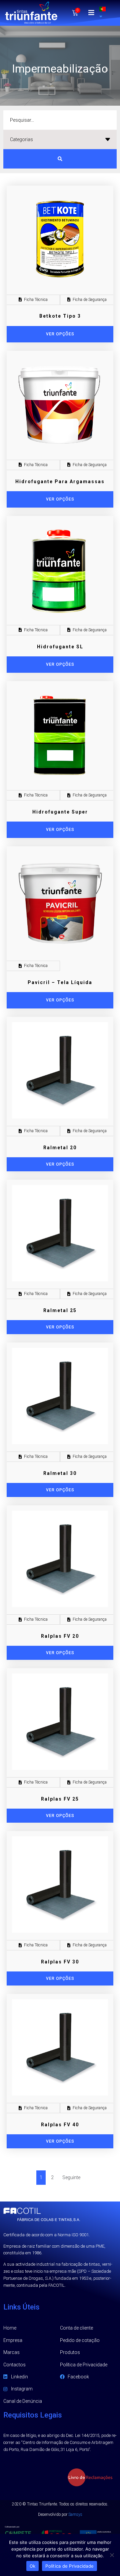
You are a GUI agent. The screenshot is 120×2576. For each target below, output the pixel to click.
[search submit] (60, 159)
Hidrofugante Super (60, 812)
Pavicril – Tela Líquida (60, 982)
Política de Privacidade (69, 2566)
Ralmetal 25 (60, 1310)
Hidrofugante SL (60, 647)
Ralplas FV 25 (60, 1799)
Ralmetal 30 (60, 1473)
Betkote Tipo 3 (60, 316)
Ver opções (60, 1164)
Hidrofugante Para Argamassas (60, 481)
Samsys (75, 2514)
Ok (33, 2566)
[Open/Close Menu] (91, 13)
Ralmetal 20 (60, 1148)
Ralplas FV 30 (60, 1962)
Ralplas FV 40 (60, 2125)
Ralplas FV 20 (60, 1636)
